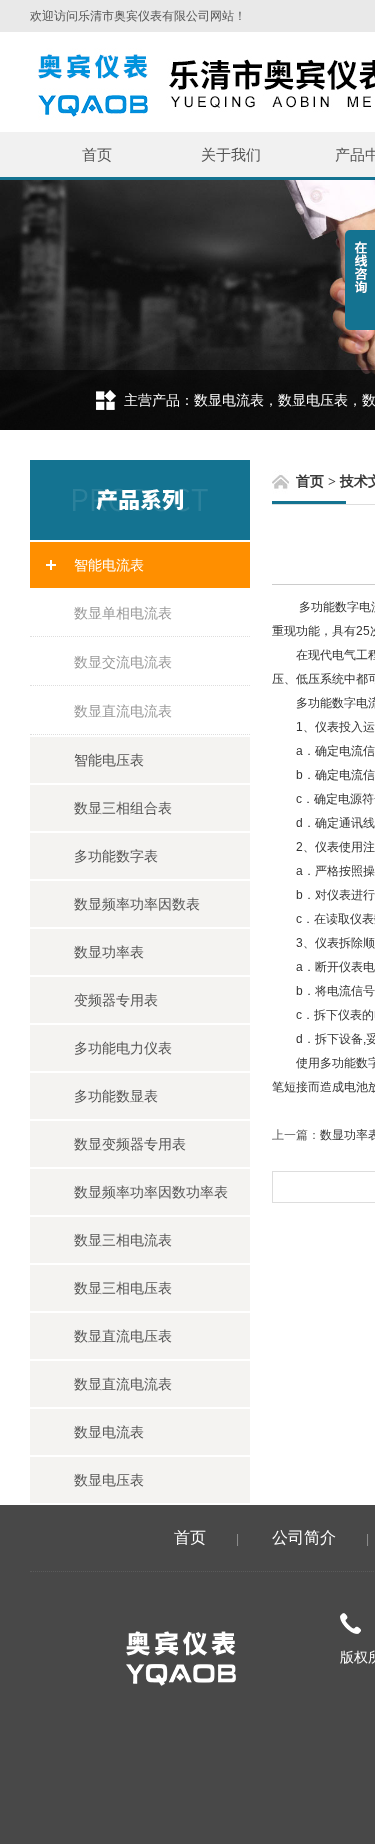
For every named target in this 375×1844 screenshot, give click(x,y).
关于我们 (231, 154)
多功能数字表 (116, 856)
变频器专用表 (116, 1000)
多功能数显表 (116, 1096)
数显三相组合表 (123, 808)
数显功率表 (109, 952)
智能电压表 (109, 760)
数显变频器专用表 (130, 1144)
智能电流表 (109, 565)
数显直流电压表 (123, 1336)
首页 (97, 154)
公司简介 (304, 1537)
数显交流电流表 (123, 662)
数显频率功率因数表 (137, 904)
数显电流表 (109, 1432)
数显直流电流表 (123, 711)
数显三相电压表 (123, 1288)
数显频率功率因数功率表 (151, 1192)
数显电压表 (109, 1480)
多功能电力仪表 (123, 1048)
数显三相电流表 (123, 1240)
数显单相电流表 (123, 613)
